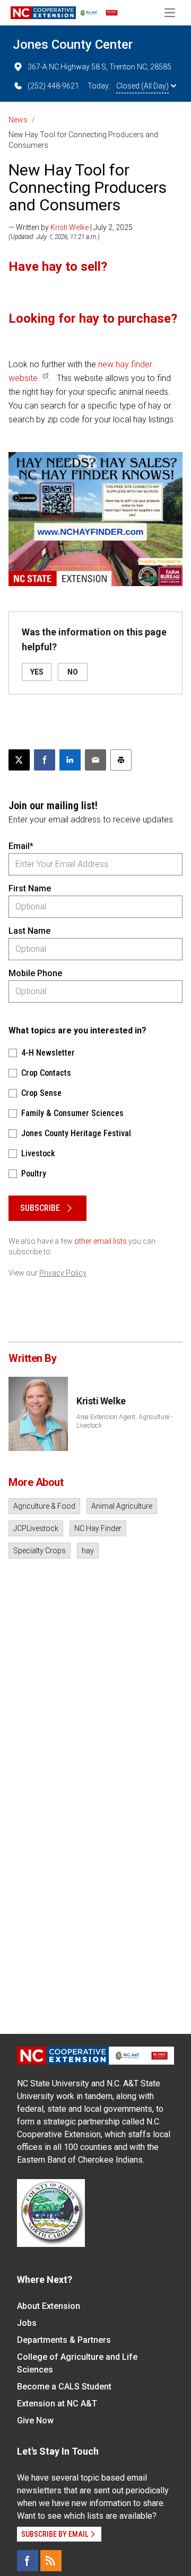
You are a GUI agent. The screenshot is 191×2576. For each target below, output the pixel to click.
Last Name (29, 931)
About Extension (49, 2306)
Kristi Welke (70, 227)
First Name (30, 888)
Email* (21, 846)
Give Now (35, 2420)
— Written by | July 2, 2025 (71, 227)
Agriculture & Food (44, 1506)
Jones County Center (73, 45)
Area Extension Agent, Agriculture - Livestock (124, 1421)
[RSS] (51, 2561)
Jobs (27, 2323)
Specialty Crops (40, 1551)
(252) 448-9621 (53, 86)
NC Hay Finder (98, 1528)
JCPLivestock (36, 1528)
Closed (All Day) (142, 86)
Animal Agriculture (122, 1506)
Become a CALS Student (64, 2387)
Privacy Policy (63, 1273)
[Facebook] (28, 2561)
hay (88, 1551)
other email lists (101, 1241)
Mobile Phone (35, 973)
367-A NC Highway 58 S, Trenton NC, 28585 (99, 67)
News (18, 120)
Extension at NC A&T (57, 2404)
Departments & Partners (64, 2340)
